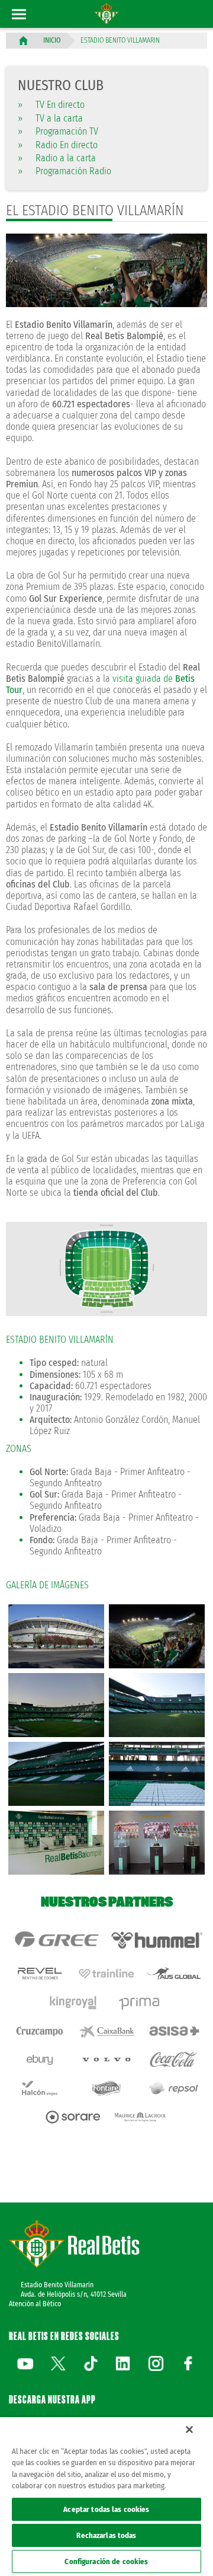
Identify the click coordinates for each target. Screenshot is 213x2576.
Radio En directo (58, 145)
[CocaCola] (174, 2060)
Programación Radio (64, 171)
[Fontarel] (106, 2088)
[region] (106, 2497)
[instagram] (156, 2363)
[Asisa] (174, 2031)
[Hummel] (157, 1940)
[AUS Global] (174, 1974)
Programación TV (58, 131)
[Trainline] (106, 1974)
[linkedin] (123, 2363)
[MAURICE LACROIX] (140, 2117)
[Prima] (140, 2002)
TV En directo (51, 105)
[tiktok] (91, 2363)
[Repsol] (174, 2088)
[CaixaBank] (106, 2031)
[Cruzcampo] (39, 2031)
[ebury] (39, 2060)
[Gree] (56, 1940)
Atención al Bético (35, 2304)
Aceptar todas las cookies (106, 2509)
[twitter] (58, 2363)
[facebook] (188, 2363)
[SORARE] (73, 2117)
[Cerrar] (189, 2430)
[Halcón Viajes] (39, 2088)
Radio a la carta (57, 158)
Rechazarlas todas (106, 2535)
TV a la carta (50, 118)
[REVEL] (39, 1974)
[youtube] (25, 2363)
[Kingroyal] (73, 2002)
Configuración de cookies (106, 2561)
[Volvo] (106, 2060)
